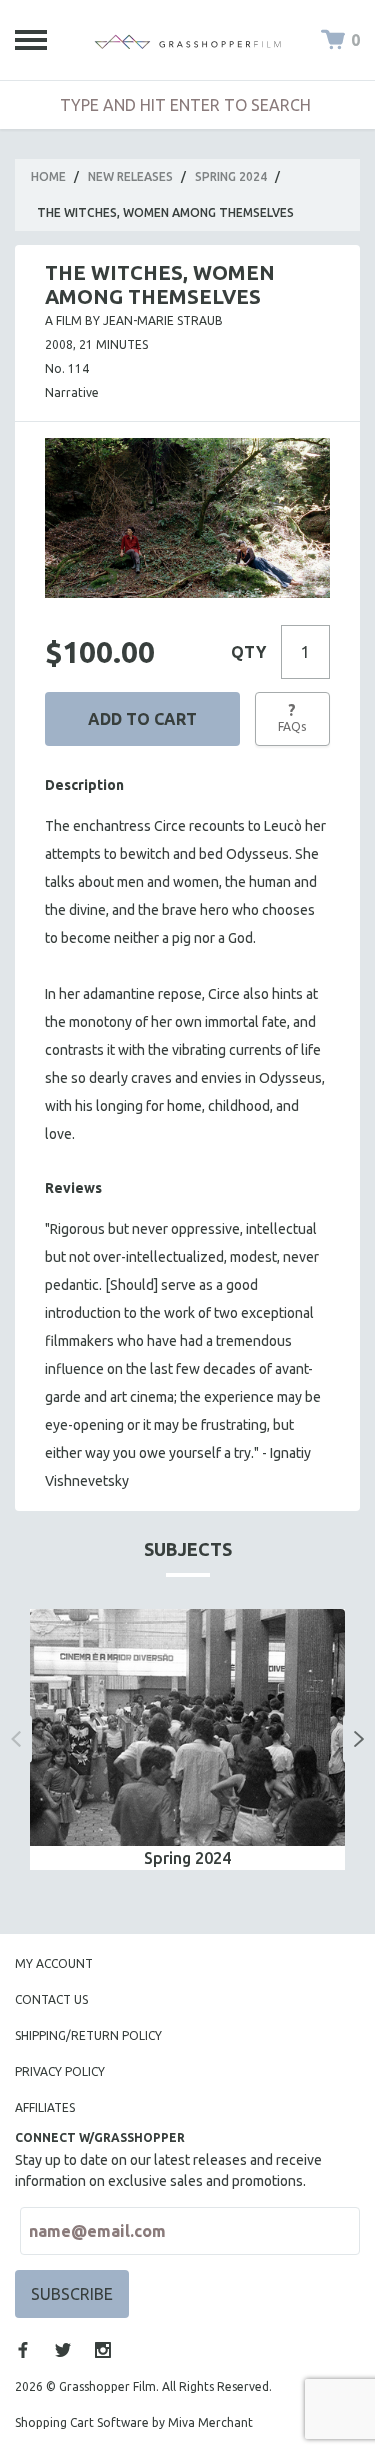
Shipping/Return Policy (88, 2035)
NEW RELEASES (130, 176)
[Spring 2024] (187, 1727)
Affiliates (45, 2107)
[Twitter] (63, 2350)
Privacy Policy (60, 2071)
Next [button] (359, 1739)
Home (48, 176)
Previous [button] (16, 1739)
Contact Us (51, 1999)
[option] (187, 1739)
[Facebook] (23, 2350)
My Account (54, 1963)
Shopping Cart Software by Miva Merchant (134, 2422)
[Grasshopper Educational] (188, 40)
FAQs (292, 717)
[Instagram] (103, 2350)
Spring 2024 (231, 176)
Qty (248, 652)
